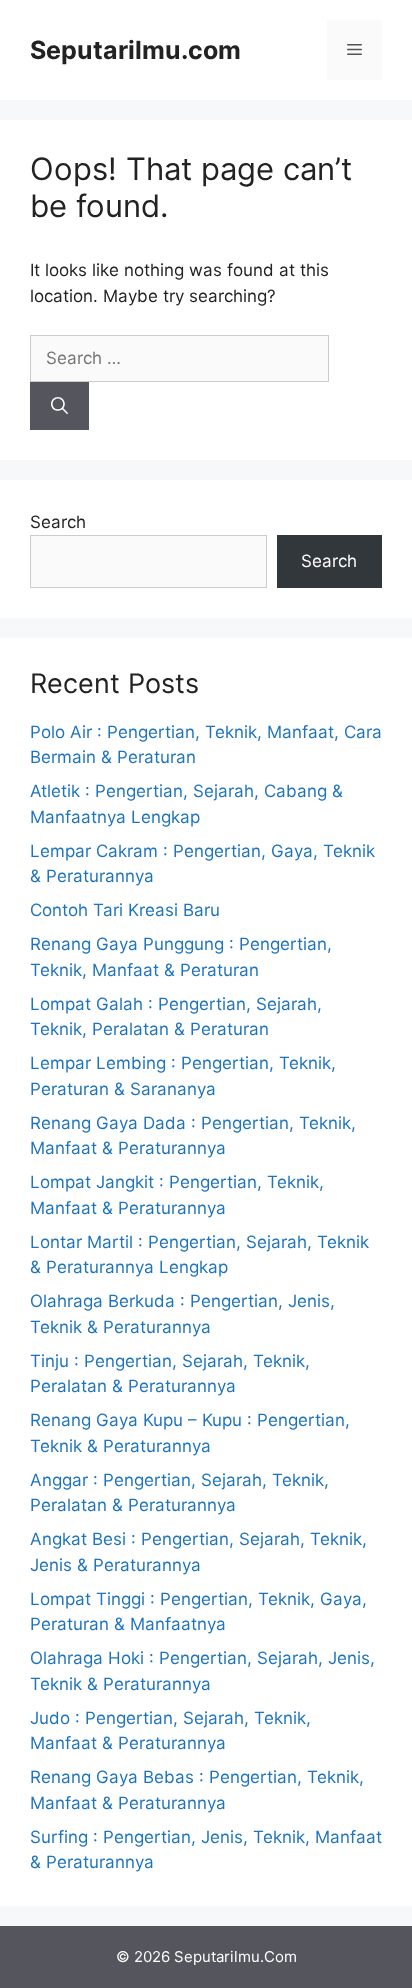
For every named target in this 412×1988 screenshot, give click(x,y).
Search (58, 522)
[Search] (59, 406)
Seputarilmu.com (135, 50)
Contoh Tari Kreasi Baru (125, 910)
